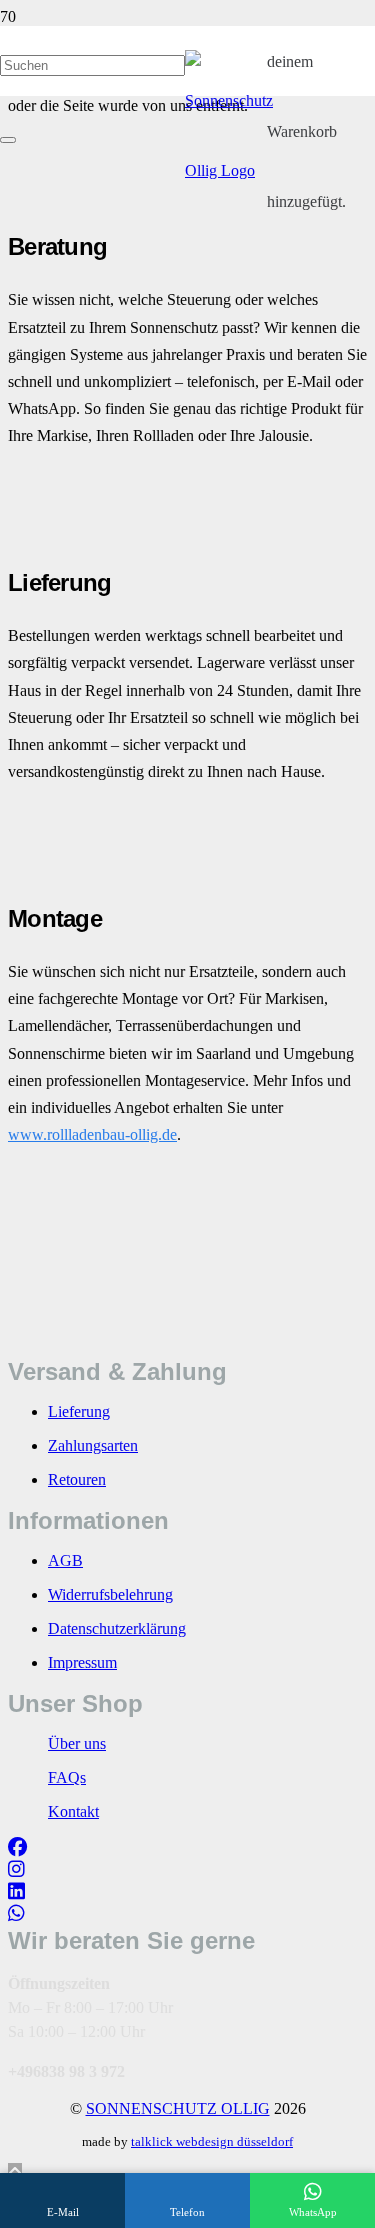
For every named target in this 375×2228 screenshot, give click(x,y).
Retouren (77, 1479)
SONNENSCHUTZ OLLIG (178, 2108)
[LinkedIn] (16, 1891)
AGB (65, 1560)
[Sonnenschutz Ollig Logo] (229, 170)
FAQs (67, 1777)
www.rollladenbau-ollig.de (92, 1134)
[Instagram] (16, 1869)
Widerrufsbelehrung (110, 1594)
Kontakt (73, 1811)
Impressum (82, 1662)
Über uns (77, 1743)
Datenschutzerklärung (117, 1628)
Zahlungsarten (93, 1445)
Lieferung (79, 1411)
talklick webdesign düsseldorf (212, 2141)
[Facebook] (17, 1847)
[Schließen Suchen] (8, 140)
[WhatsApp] (16, 1913)
